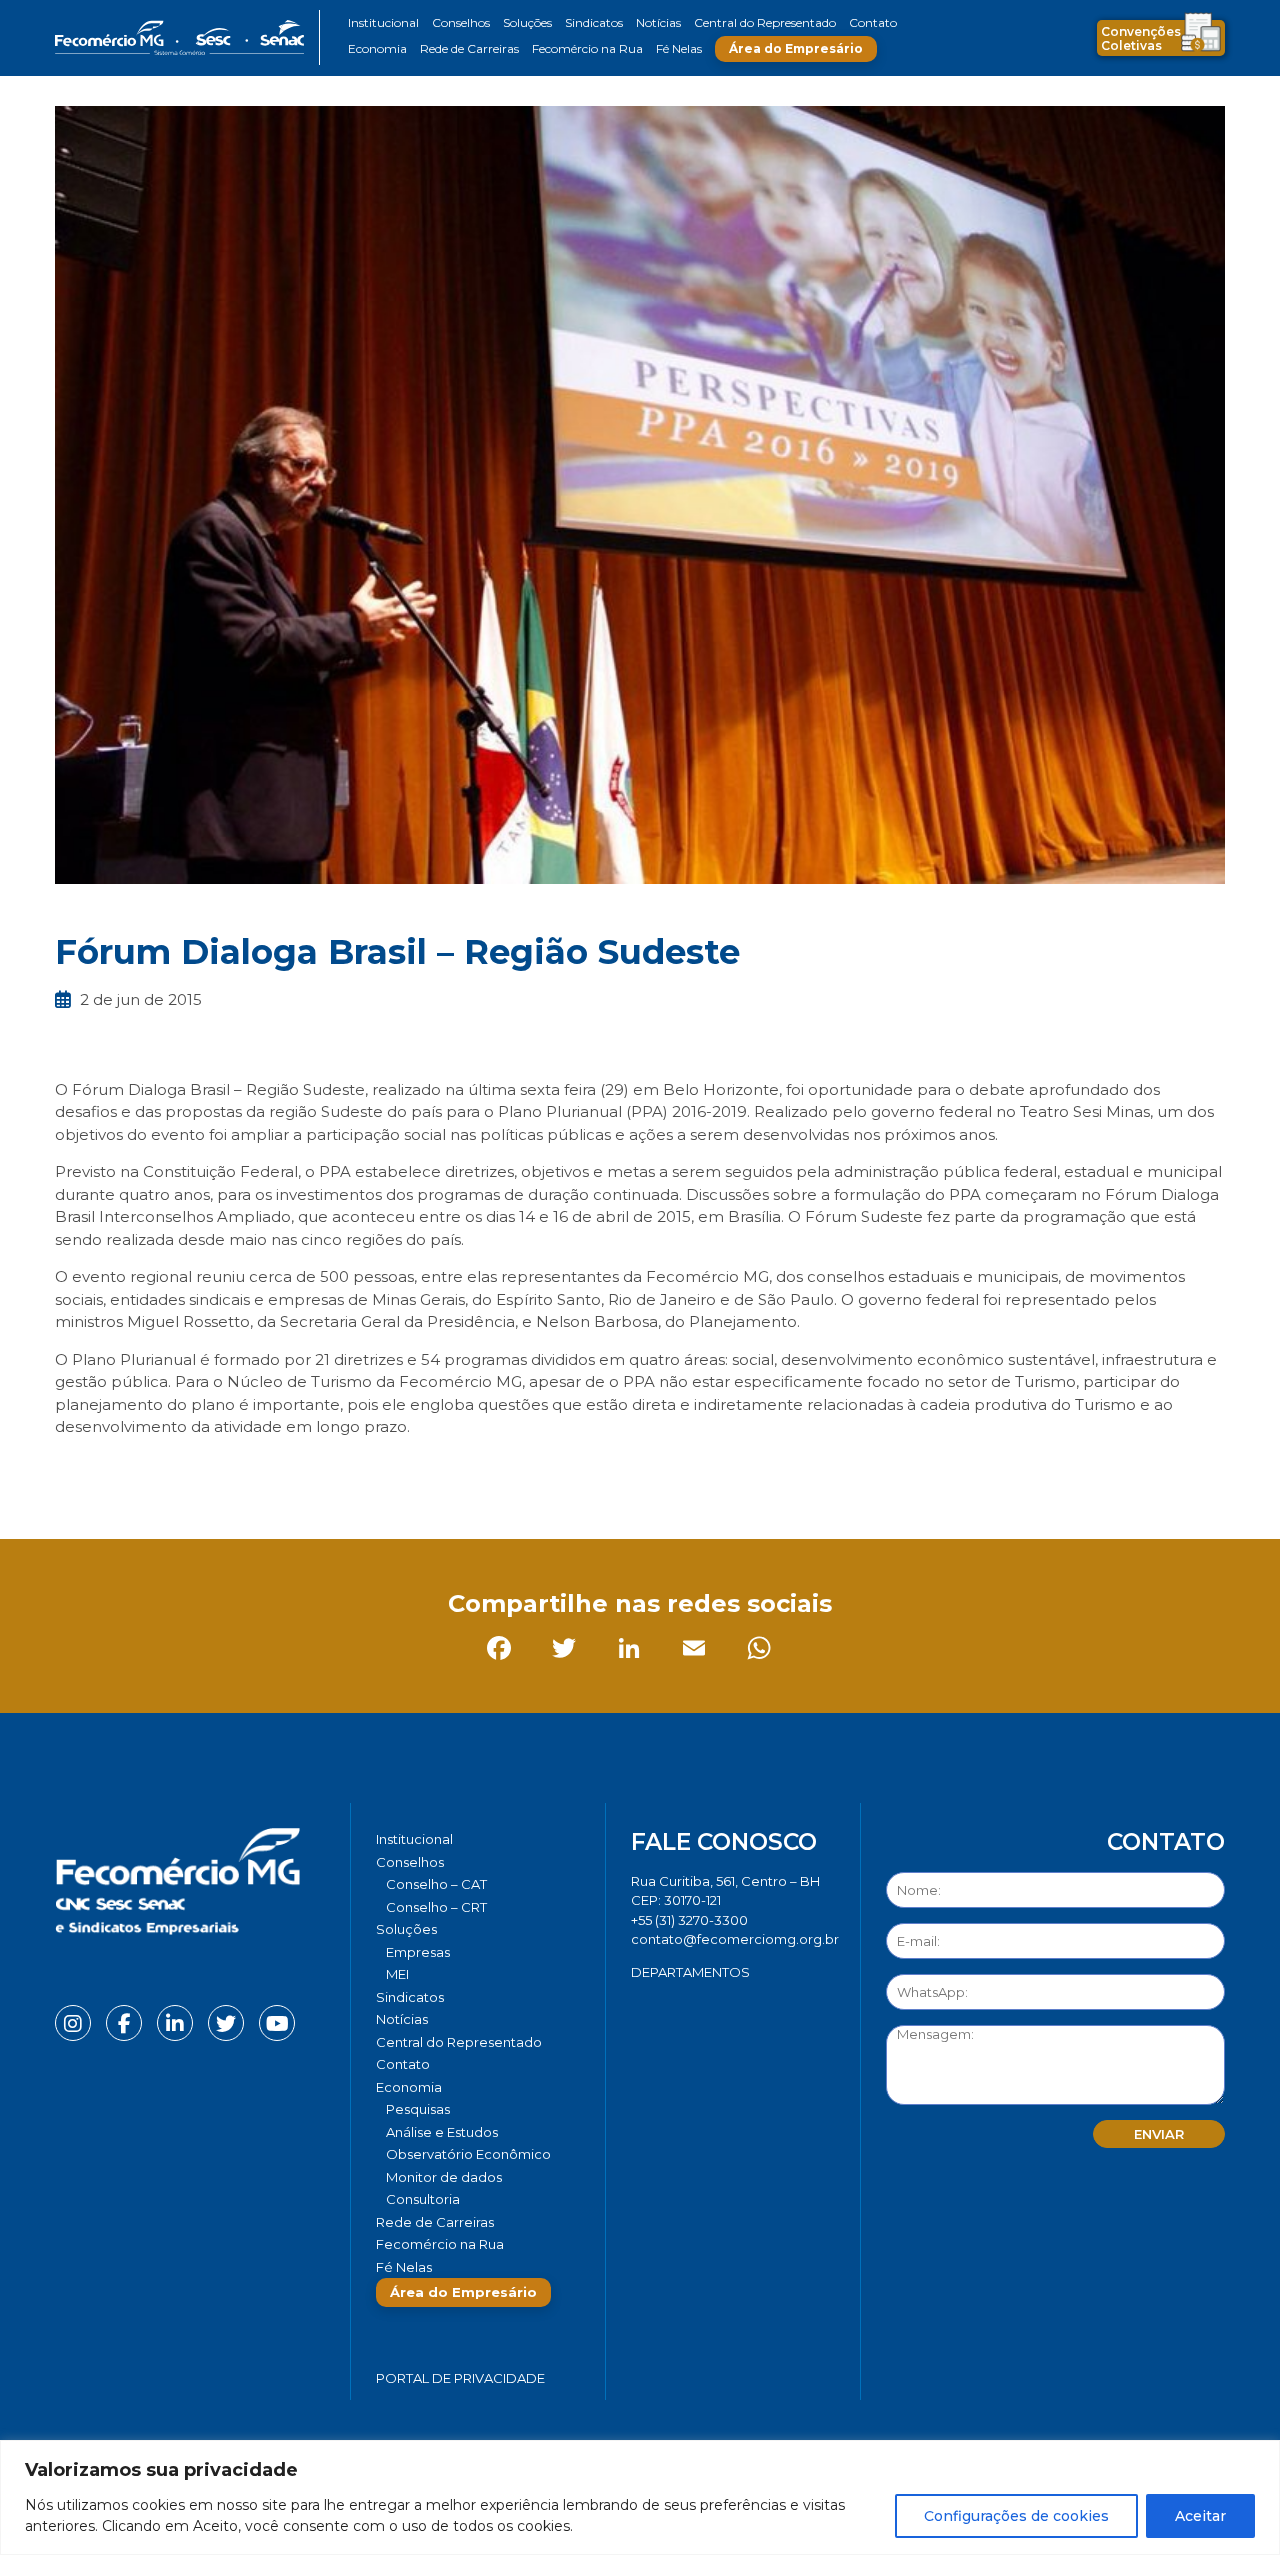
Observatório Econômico (468, 2154)
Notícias (658, 22)
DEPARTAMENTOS (690, 1972)
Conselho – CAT (436, 1884)
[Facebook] (74, 1472)
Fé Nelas (679, 48)
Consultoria (423, 2199)
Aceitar (1200, 2516)
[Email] (269, 1472)
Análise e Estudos (442, 2132)
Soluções (527, 22)
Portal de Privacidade (460, 2378)
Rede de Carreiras (469, 48)
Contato (873, 22)
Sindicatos (594, 22)
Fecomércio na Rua (587, 48)
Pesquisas (418, 2109)
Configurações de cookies (1016, 2516)
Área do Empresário (796, 48)
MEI (397, 1974)
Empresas (418, 1952)
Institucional (383, 22)
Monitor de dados (444, 2177)
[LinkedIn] (204, 1472)
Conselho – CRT (436, 1907)
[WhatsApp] (334, 1472)
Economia (377, 48)
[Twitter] (139, 1472)
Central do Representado (765, 22)
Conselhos (461, 22)
